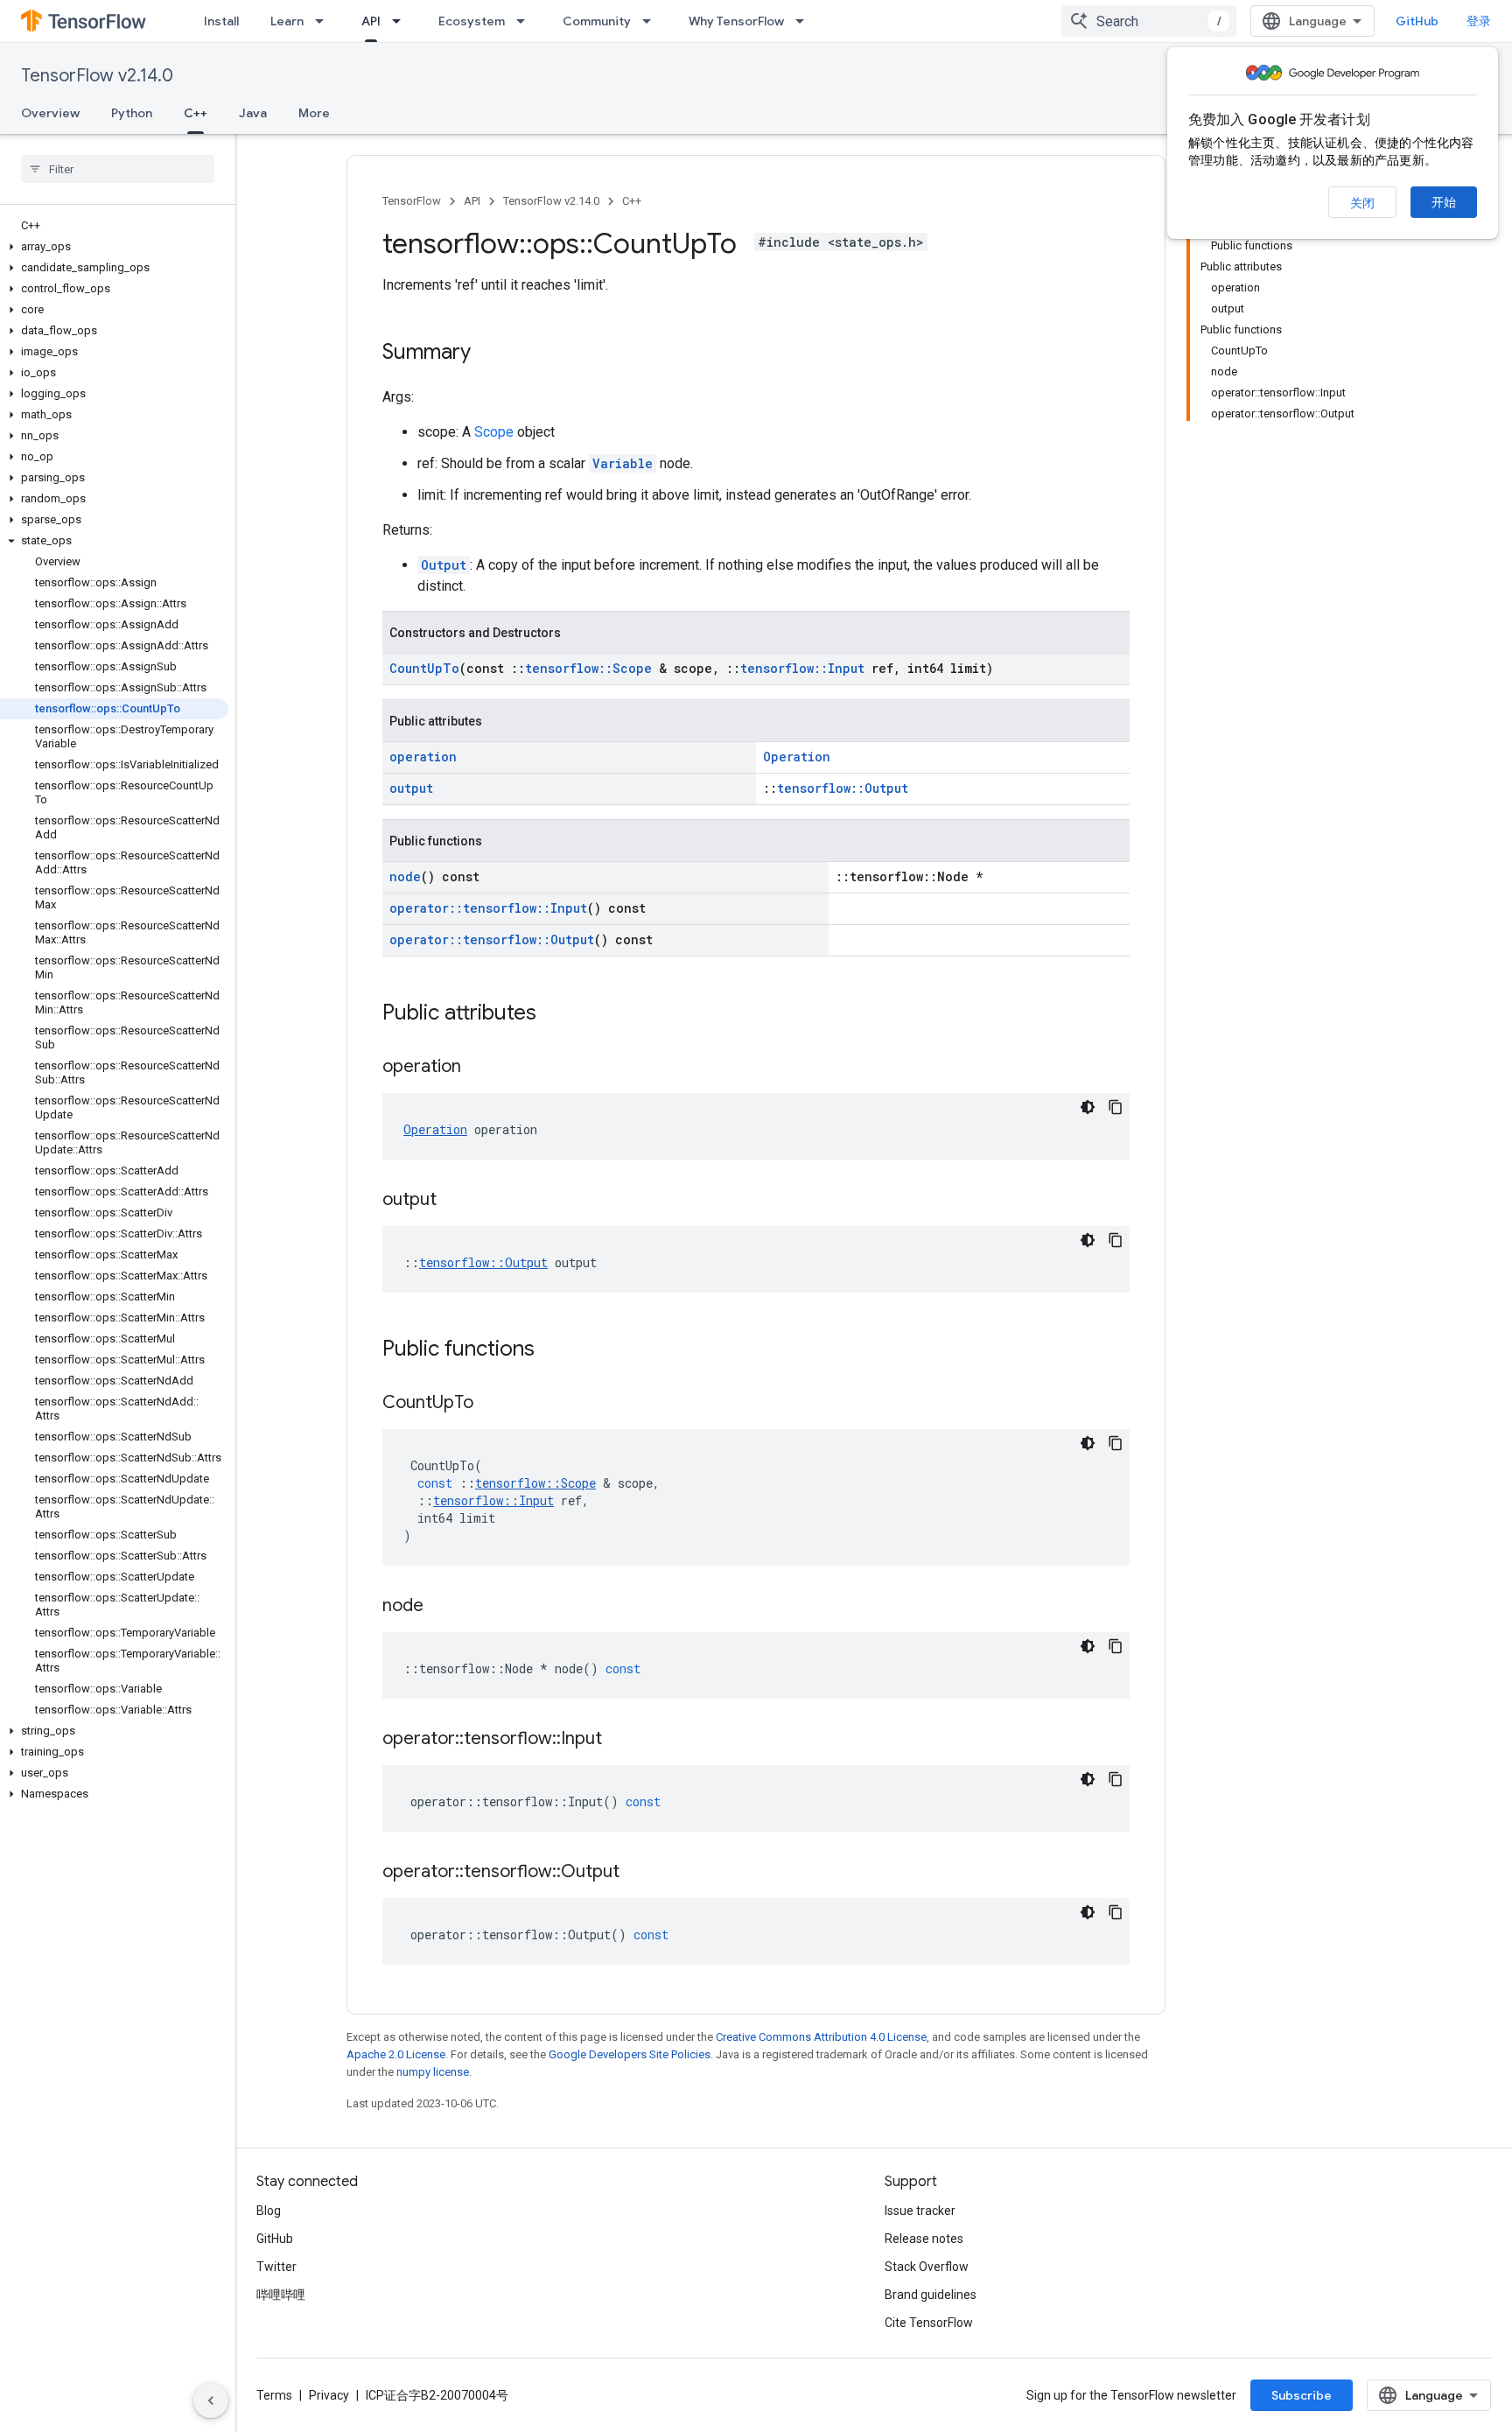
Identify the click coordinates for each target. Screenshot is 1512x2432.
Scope (494, 432)
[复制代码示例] (1116, 1107)
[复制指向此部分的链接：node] (441, 1607)
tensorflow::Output (843, 788)
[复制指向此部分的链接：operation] (479, 1068)
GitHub (1417, 21)
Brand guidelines (931, 2295)
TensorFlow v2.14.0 (97, 76)
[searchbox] (118, 169)
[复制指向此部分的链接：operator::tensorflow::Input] (619, 1740)
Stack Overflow (927, 2267)
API (371, 21)
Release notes (924, 2239)
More (314, 113)
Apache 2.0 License (396, 2054)
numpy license (433, 2072)
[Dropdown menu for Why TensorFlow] (805, 21)
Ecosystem (472, 21)
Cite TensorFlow (929, 2323)
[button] (114, 247)
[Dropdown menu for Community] (652, 21)
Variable (623, 463)
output (411, 788)
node (405, 876)
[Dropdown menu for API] (402, 21)
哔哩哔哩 (281, 2295)
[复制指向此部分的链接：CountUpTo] (491, 1404)
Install (221, 21)
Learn (287, 21)
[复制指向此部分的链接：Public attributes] (554, 1014)
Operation (797, 757)
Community (597, 21)
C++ (196, 113)
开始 (1444, 202)
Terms (274, 2395)
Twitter (276, 2267)
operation (423, 757)
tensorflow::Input (802, 668)
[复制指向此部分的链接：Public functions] (552, 1350)
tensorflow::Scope (588, 668)
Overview (50, 113)
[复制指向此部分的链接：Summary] (488, 354)
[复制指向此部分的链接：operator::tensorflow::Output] (637, 1873)
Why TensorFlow (736, 21)
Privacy (329, 2395)
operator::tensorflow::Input (488, 908)
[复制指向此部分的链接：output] (454, 1201)
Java (253, 113)
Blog (269, 2211)
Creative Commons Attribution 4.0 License (821, 2037)
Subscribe (1302, 2395)
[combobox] (1149, 21)
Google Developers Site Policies (630, 2054)
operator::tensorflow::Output (492, 939)
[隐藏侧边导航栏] (211, 2400)
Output (444, 565)
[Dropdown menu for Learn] (325, 21)
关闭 (1362, 203)
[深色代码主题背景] (1088, 1107)
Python (132, 113)
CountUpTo (424, 668)
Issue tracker (920, 2211)
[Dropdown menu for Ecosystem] (526, 21)
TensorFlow (412, 201)
